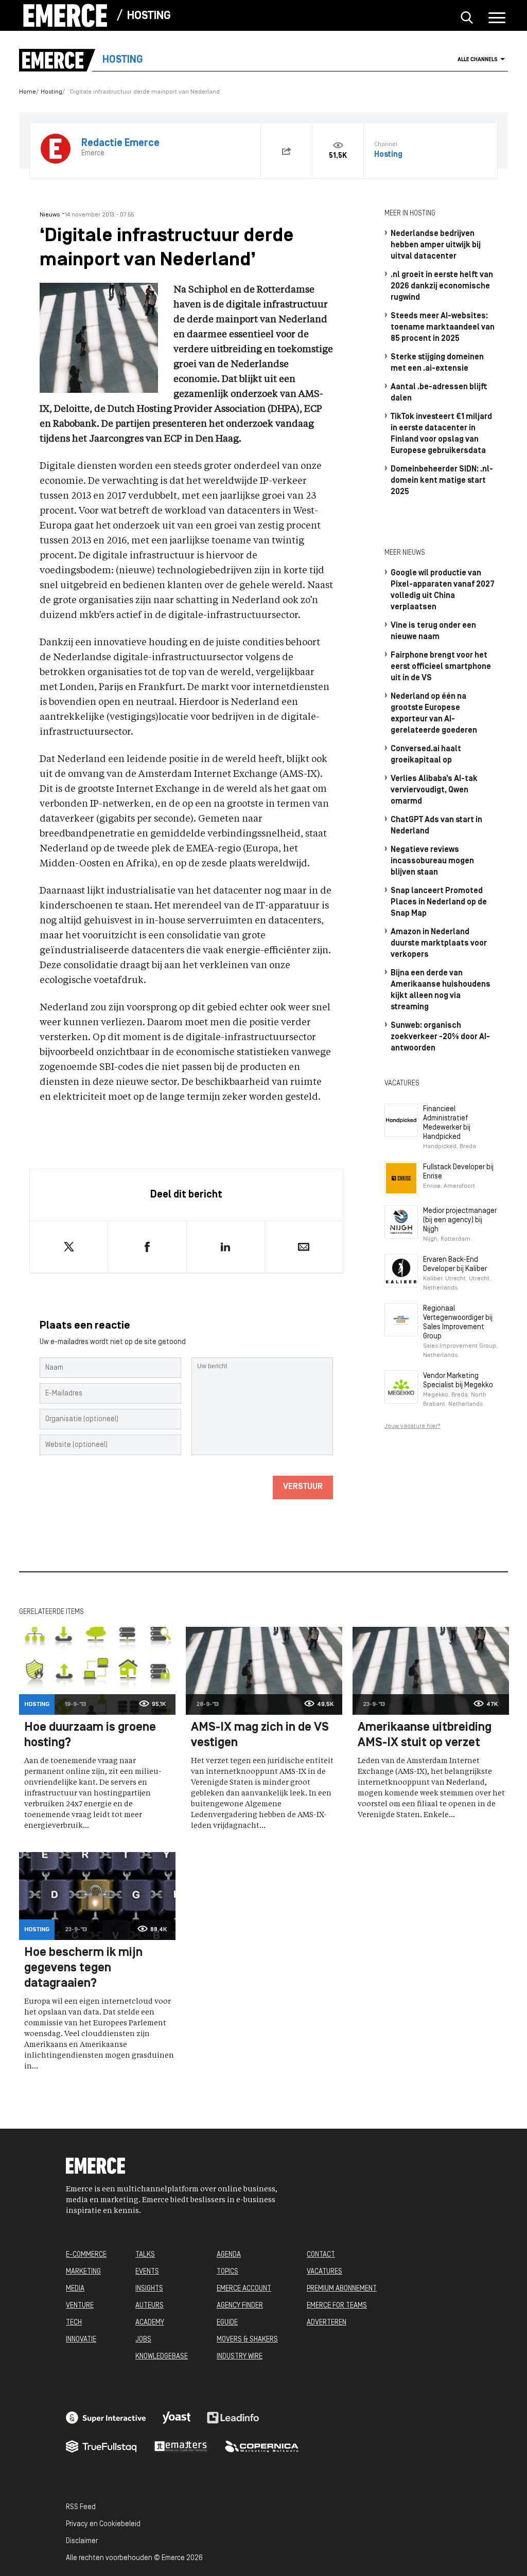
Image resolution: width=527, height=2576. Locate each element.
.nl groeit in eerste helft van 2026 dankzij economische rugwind (442, 286)
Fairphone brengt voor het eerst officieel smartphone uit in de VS (441, 667)
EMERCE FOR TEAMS (337, 2306)
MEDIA (75, 2289)
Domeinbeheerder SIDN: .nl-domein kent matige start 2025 (442, 481)
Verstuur (303, 1487)
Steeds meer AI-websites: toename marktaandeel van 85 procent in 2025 (443, 328)
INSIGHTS (149, 2289)
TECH (74, 2323)
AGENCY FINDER (240, 2306)
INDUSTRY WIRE (240, 2357)
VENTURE (80, 2306)
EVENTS (147, 2272)
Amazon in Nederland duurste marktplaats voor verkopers (439, 944)
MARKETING (83, 2272)
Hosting (149, 16)
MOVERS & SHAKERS (247, 2340)
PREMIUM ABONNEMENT (342, 2289)
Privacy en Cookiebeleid (103, 2524)
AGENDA (229, 2255)
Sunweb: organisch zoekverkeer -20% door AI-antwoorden (440, 1037)
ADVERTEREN (327, 2323)
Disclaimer (82, 2541)
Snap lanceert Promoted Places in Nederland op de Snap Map (439, 902)
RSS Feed (81, 2507)
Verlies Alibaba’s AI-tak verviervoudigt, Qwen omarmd (434, 790)
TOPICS (227, 2272)
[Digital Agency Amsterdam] (106, 2418)
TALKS (145, 2255)
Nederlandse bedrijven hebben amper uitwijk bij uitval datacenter (436, 245)
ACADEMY (150, 2323)
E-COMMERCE (86, 2255)
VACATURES (324, 2272)
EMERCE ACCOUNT (244, 2289)
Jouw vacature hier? (412, 1426)
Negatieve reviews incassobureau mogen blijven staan (432, 861)
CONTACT (321, 2255)
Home (28, 92)
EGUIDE (227, 2323)
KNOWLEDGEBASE (162, 2357)
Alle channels (478, 60)
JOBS (143, 2340)
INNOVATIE (81, 2340)
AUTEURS (150, 2306)
